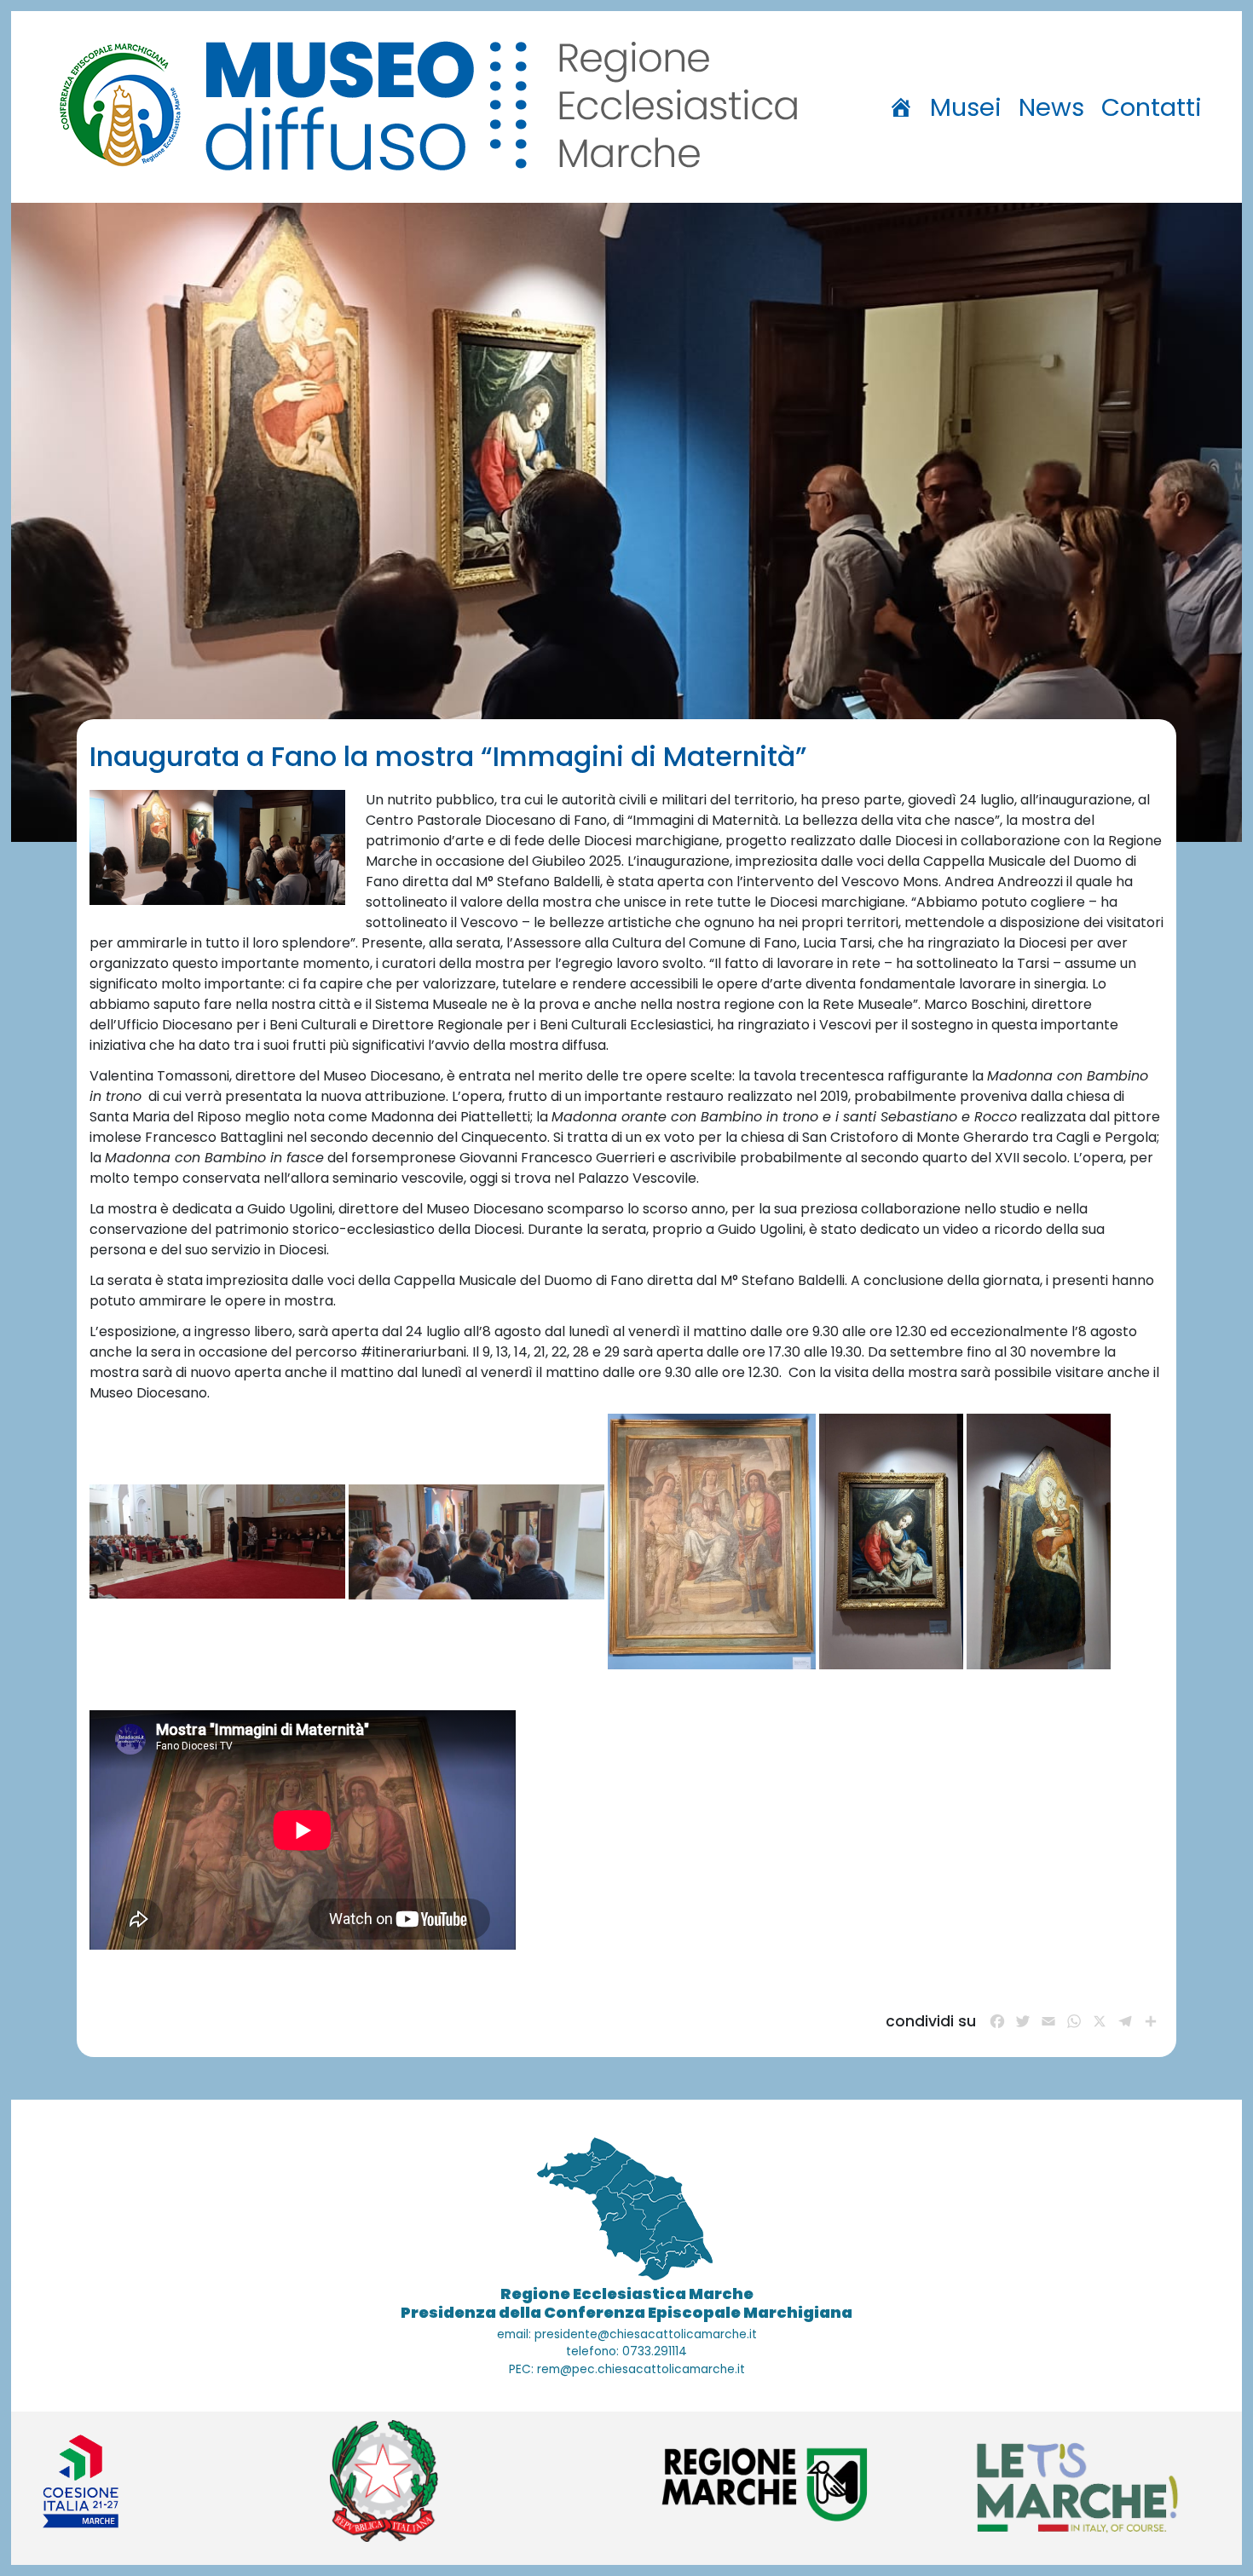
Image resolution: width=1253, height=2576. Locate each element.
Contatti (1152, 107)
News (1051, 107)
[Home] (901, 107)
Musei (966, 107)
